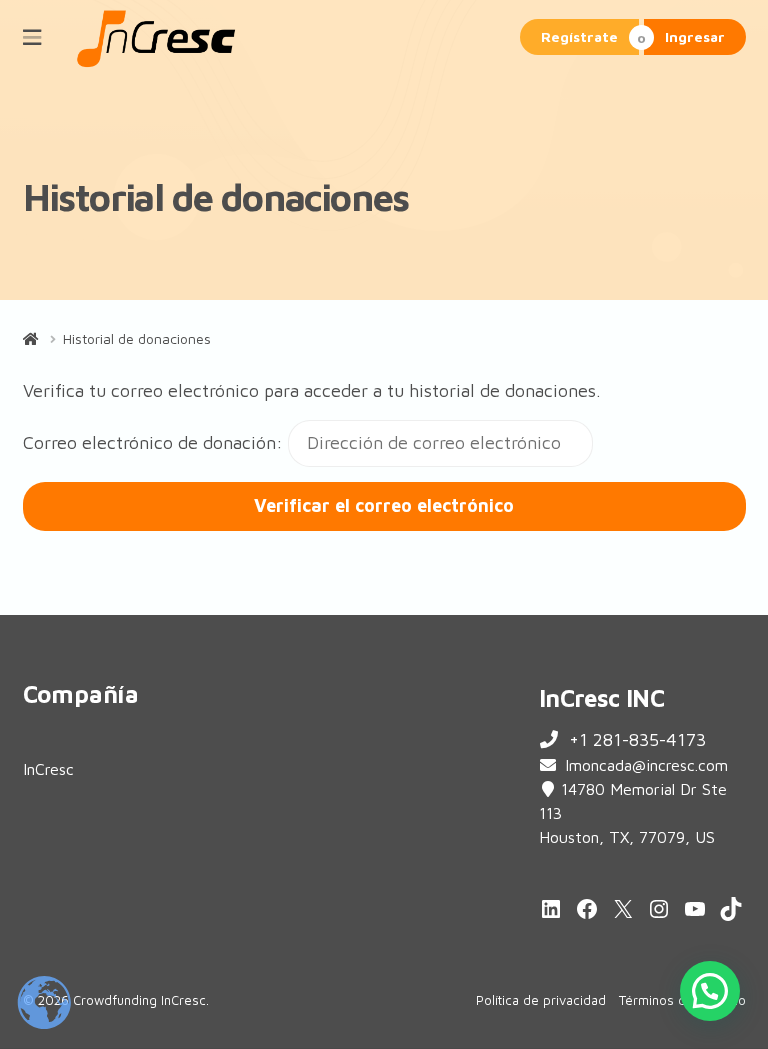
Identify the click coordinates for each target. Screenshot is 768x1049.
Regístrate (579, 36)
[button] (710, 991)
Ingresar (695, 36)
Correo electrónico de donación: (153, 442)
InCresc (48, 769)
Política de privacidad (541, 1000)
